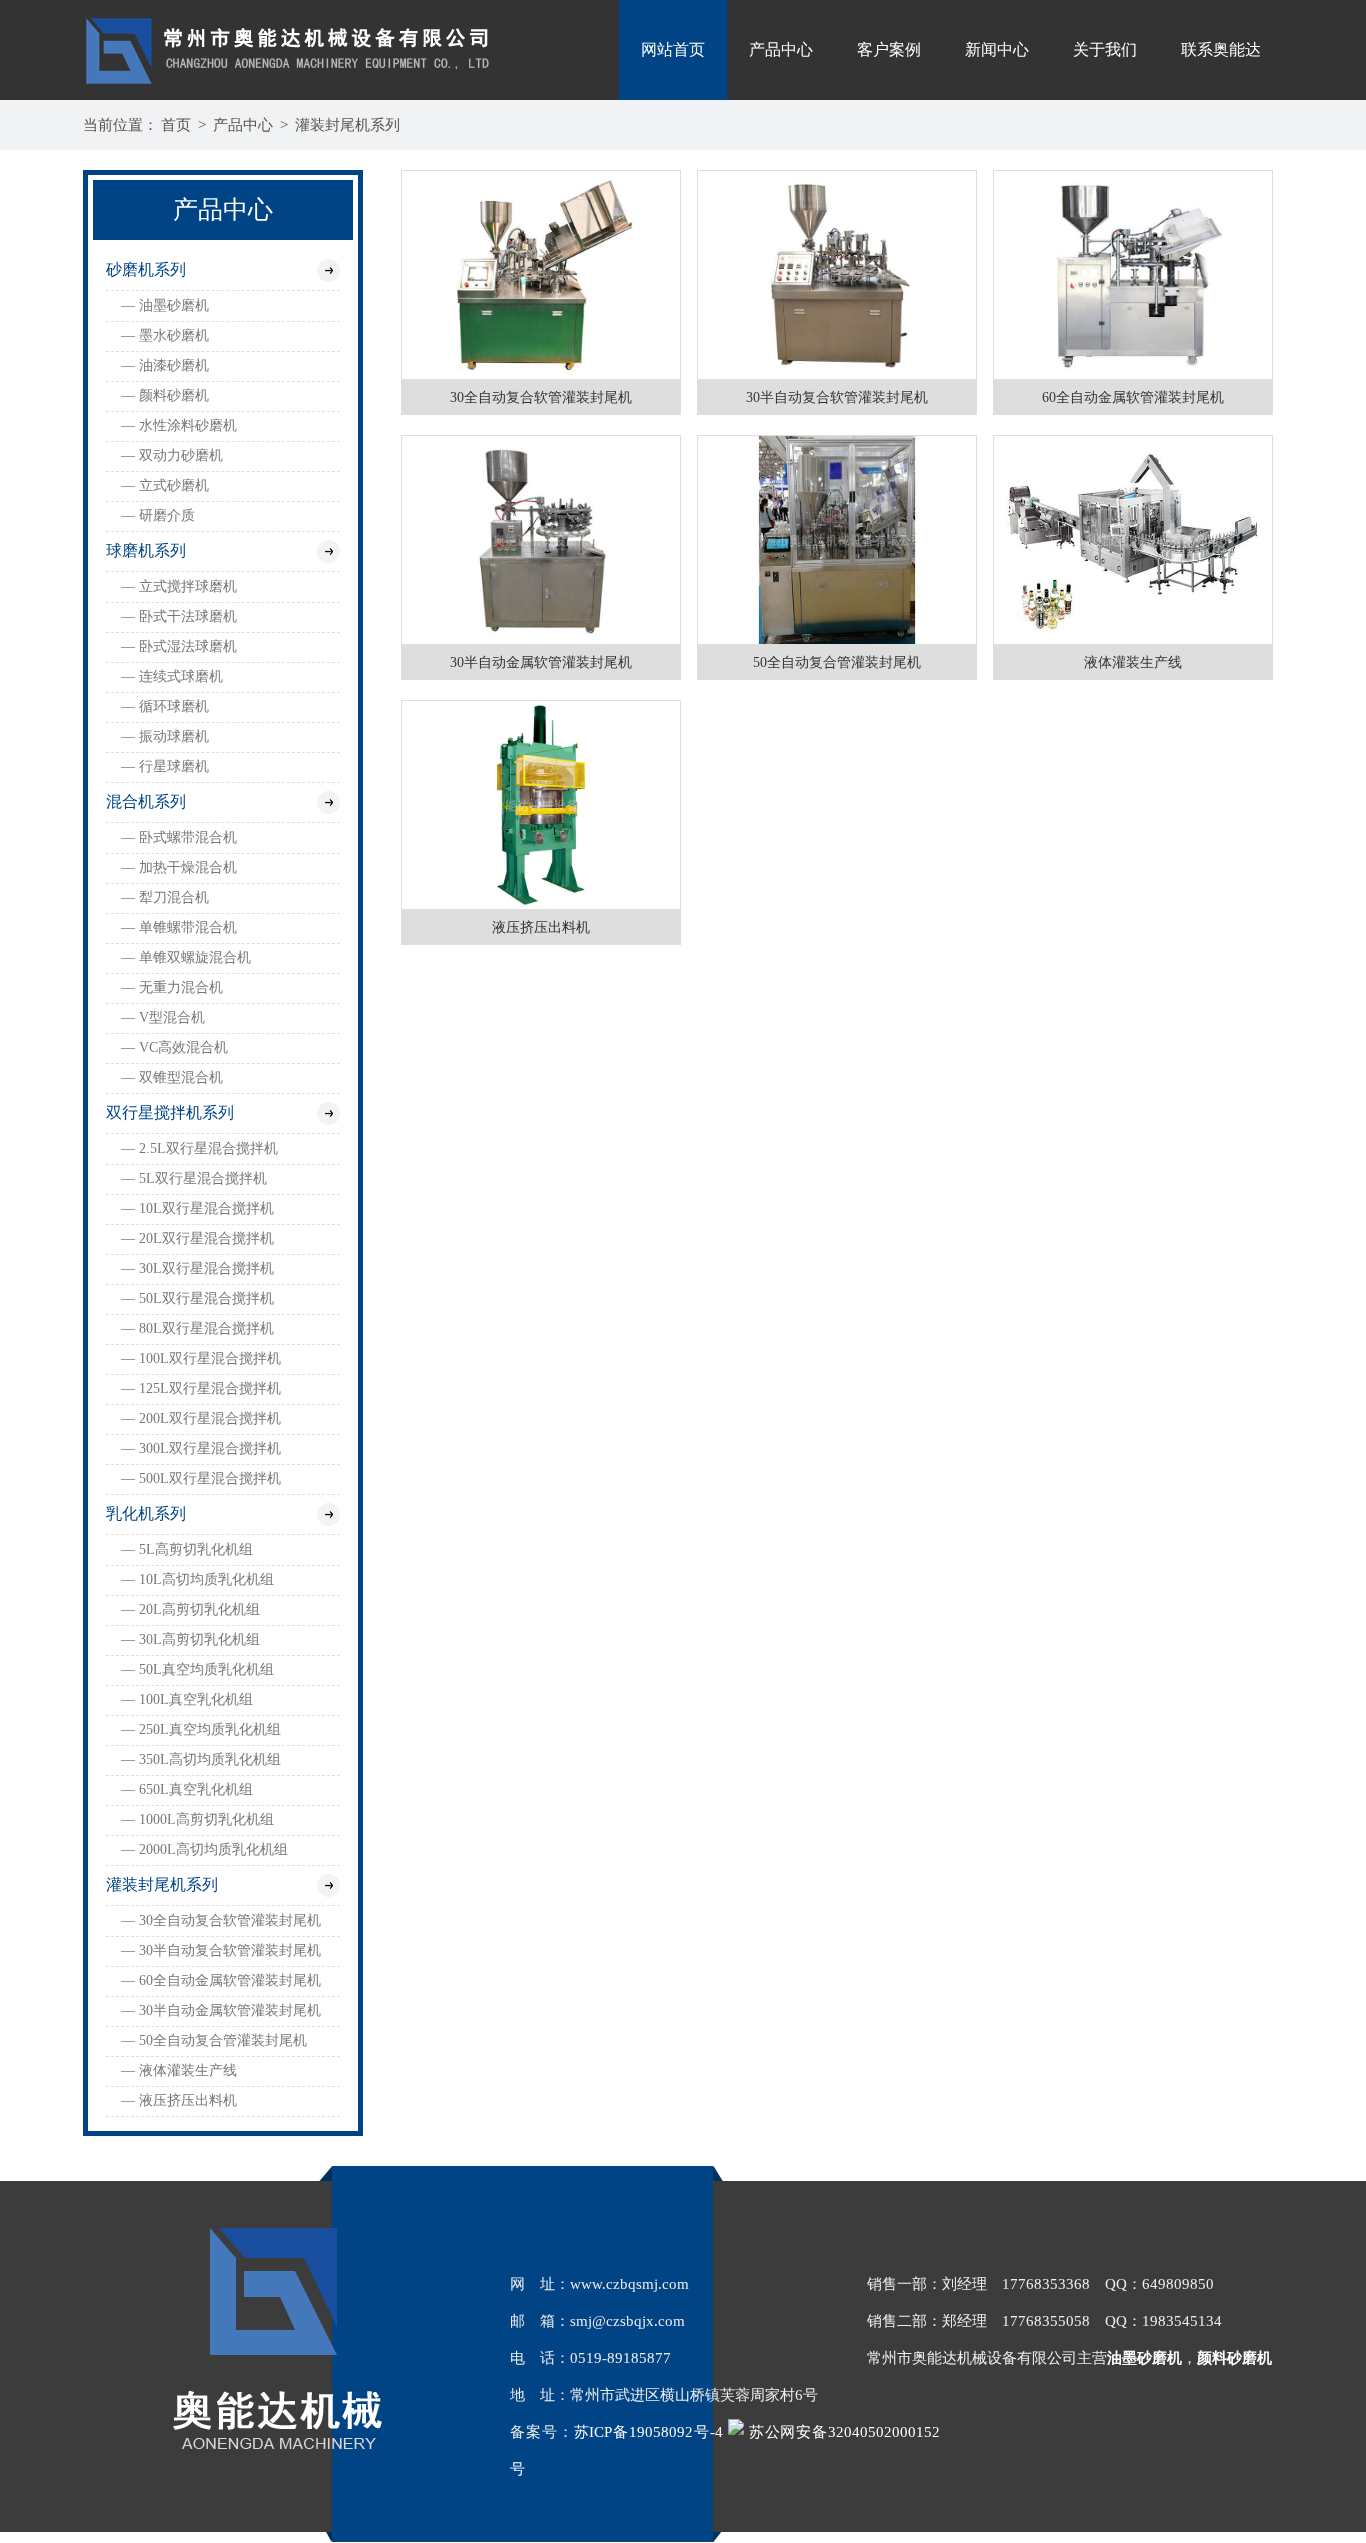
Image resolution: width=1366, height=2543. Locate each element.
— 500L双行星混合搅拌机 (201, 1478)
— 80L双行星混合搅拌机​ (197, 1328)
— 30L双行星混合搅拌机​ (197, 1268)
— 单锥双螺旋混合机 (186, 957)
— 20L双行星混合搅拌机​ (197, 1238)
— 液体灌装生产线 (179, 2070)
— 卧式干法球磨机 (179, 616)
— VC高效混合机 (174, 1047)
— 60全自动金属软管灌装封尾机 (221, 1980)
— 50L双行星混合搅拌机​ (197, 1298)
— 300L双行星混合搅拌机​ (201, 1448)
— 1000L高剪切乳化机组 (197, 1819)
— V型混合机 (163, 1017)
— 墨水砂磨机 (165, 335)
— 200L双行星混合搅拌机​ (201, 1418)
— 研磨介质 (158, 515)
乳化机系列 (146, 1513)
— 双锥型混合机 (172, 1077)
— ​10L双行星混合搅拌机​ (197, 1208)
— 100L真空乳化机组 (187, 1699)
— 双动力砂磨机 (172, 455)
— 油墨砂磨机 (165, 305)
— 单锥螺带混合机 (179, 927)
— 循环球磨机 (165, 706)
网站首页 (673, 49)
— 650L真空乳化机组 (187, 1789)
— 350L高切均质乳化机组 (201, 1759)
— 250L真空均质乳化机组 (201, 1729)
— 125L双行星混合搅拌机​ (201, 1388)
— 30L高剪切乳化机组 (190, 1639)
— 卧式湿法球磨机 (179, 646)
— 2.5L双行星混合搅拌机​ (199, 1148)
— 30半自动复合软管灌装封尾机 (221, 1950)
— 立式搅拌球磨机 (179, 586)
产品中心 (781, 49)
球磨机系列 (146, 550)
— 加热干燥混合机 (179, 867)
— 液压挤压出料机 (179, 2100)
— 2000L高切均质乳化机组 (204, 1849)
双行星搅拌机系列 (170, 1112)
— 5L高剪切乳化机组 (187, 1549)
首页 (176, 125)
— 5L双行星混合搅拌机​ (194, 1178)
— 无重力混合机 (172, 987)
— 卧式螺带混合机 (179, 837)
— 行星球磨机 (165, 766)
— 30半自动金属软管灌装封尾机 (221, 2010)
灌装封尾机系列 (347, 125)
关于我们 (1105, 49)
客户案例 (889, 49)
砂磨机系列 (146, 269)
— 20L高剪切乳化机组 (190, 1609)
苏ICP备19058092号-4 (648, 2432)
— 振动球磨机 (165, 736)
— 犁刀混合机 (165, 897)
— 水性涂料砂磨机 (179, 425)
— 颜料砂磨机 (165, 395)
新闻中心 (997, 49)
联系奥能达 (1221, 49)
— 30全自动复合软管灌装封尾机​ (221, 1920)
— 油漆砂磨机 (165, 365)
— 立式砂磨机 (165, 485)
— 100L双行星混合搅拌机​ (201, 1358)
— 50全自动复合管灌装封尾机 (214, 2040)
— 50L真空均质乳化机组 (197, 1669)
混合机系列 (146, 801)
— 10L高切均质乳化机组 (197, 1579)
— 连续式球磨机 (172, 676)
